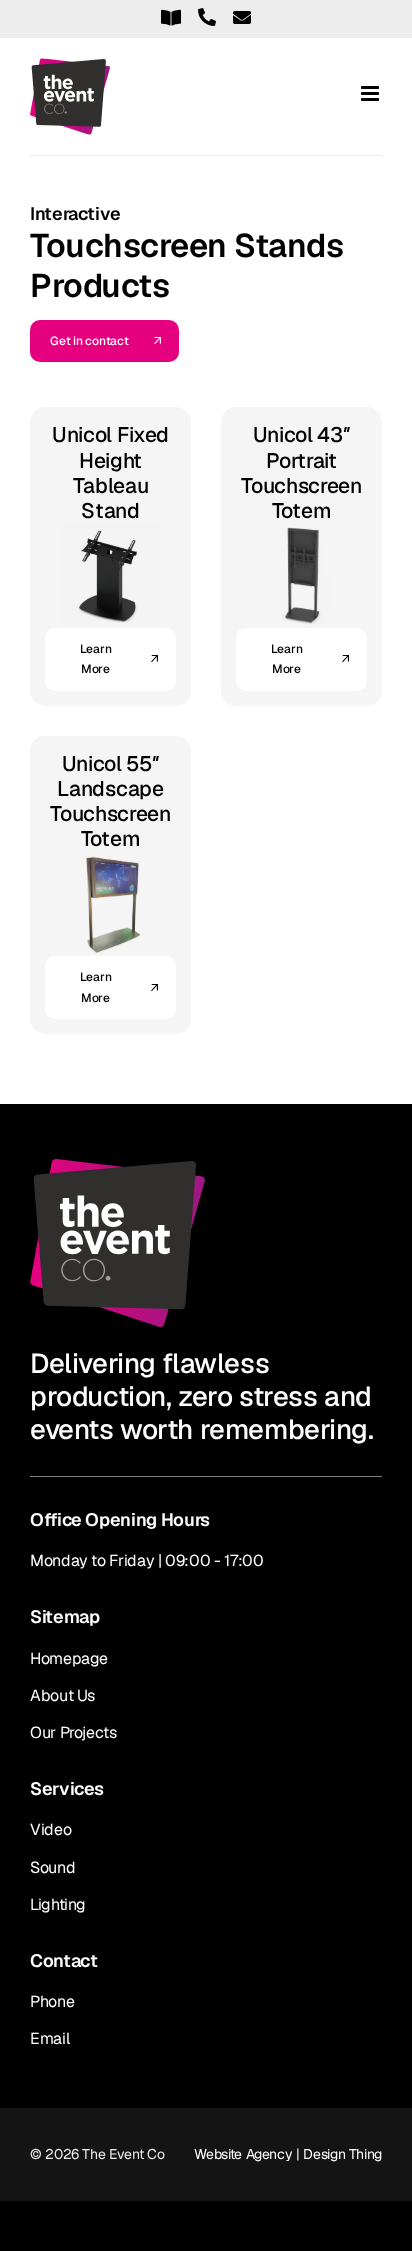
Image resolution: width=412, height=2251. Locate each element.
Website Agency (243, 2154)
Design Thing (342, 2154)
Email (49, 2038)
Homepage (69, 1658)
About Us (62, 1695)
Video (50, 1829)
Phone (52, 2001)
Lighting (58, 1904)
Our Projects (73, 1732)
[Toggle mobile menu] (371, 93)
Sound (52, 1867)
